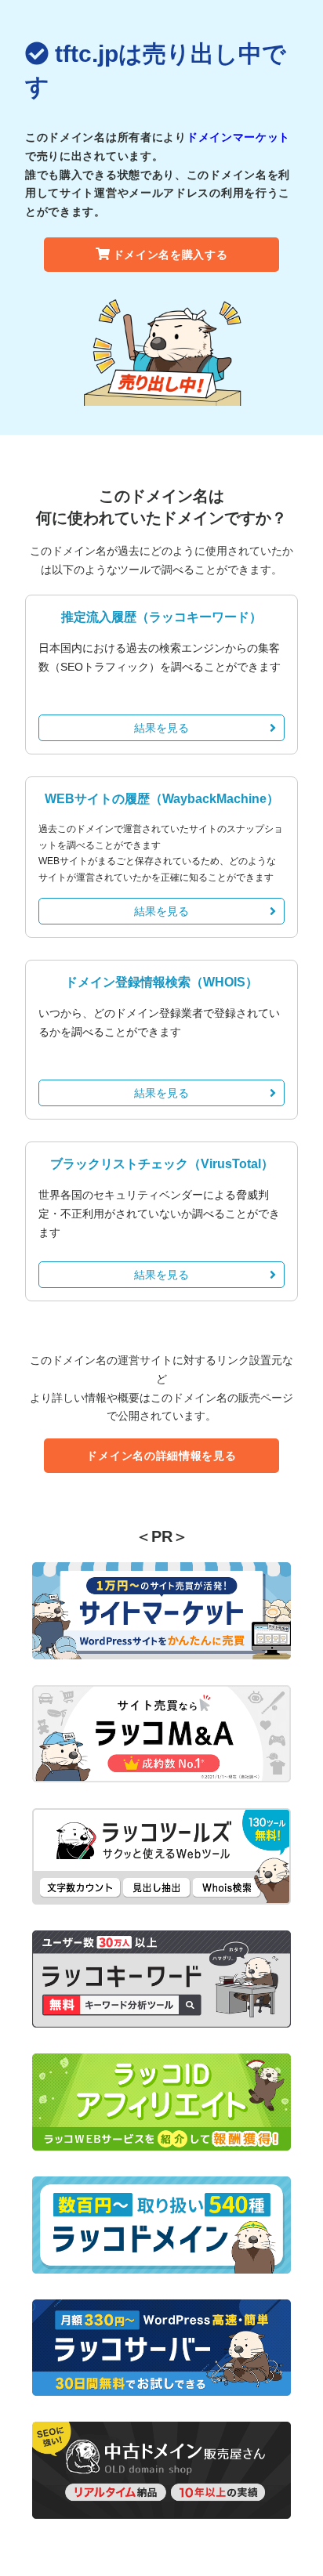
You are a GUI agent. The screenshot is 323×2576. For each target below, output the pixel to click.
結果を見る (161, 728)
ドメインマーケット (238, 137)
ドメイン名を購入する (171, 255)
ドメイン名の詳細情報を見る (161, 1456)
